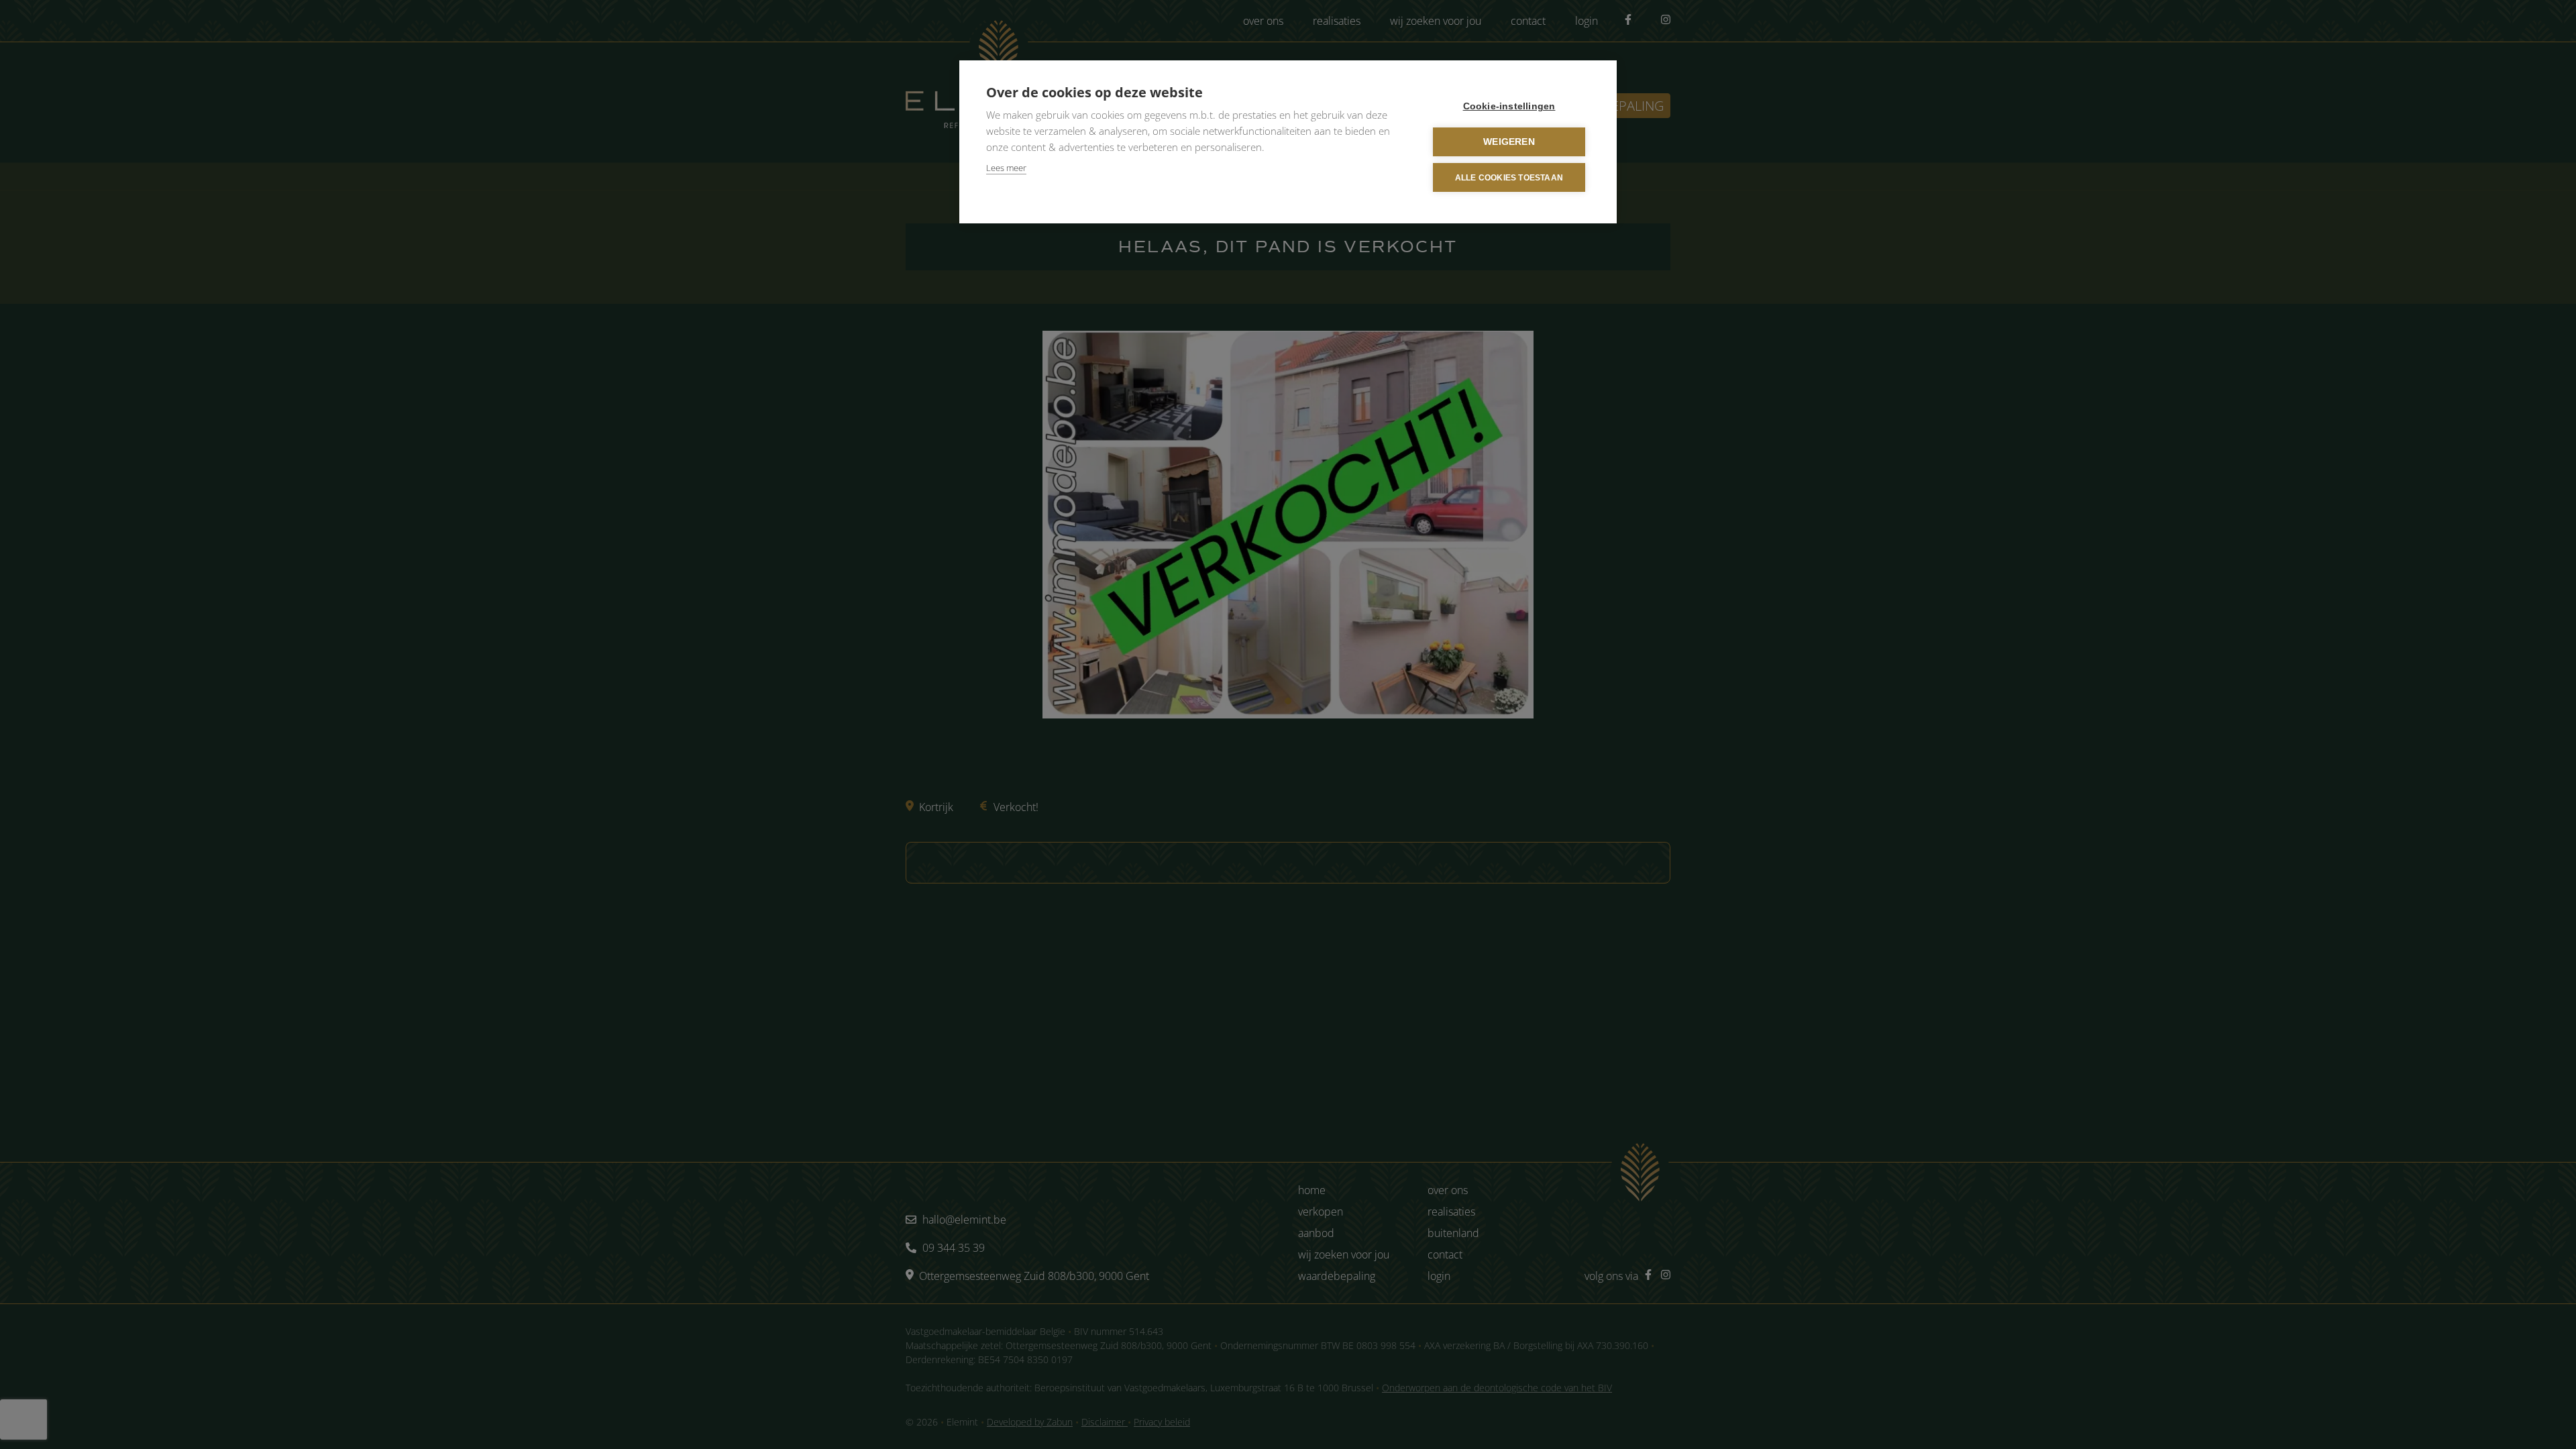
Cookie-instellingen (1509, 106)
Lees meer (1006, 168)
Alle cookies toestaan (1509, 178)
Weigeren (1509, 142)
